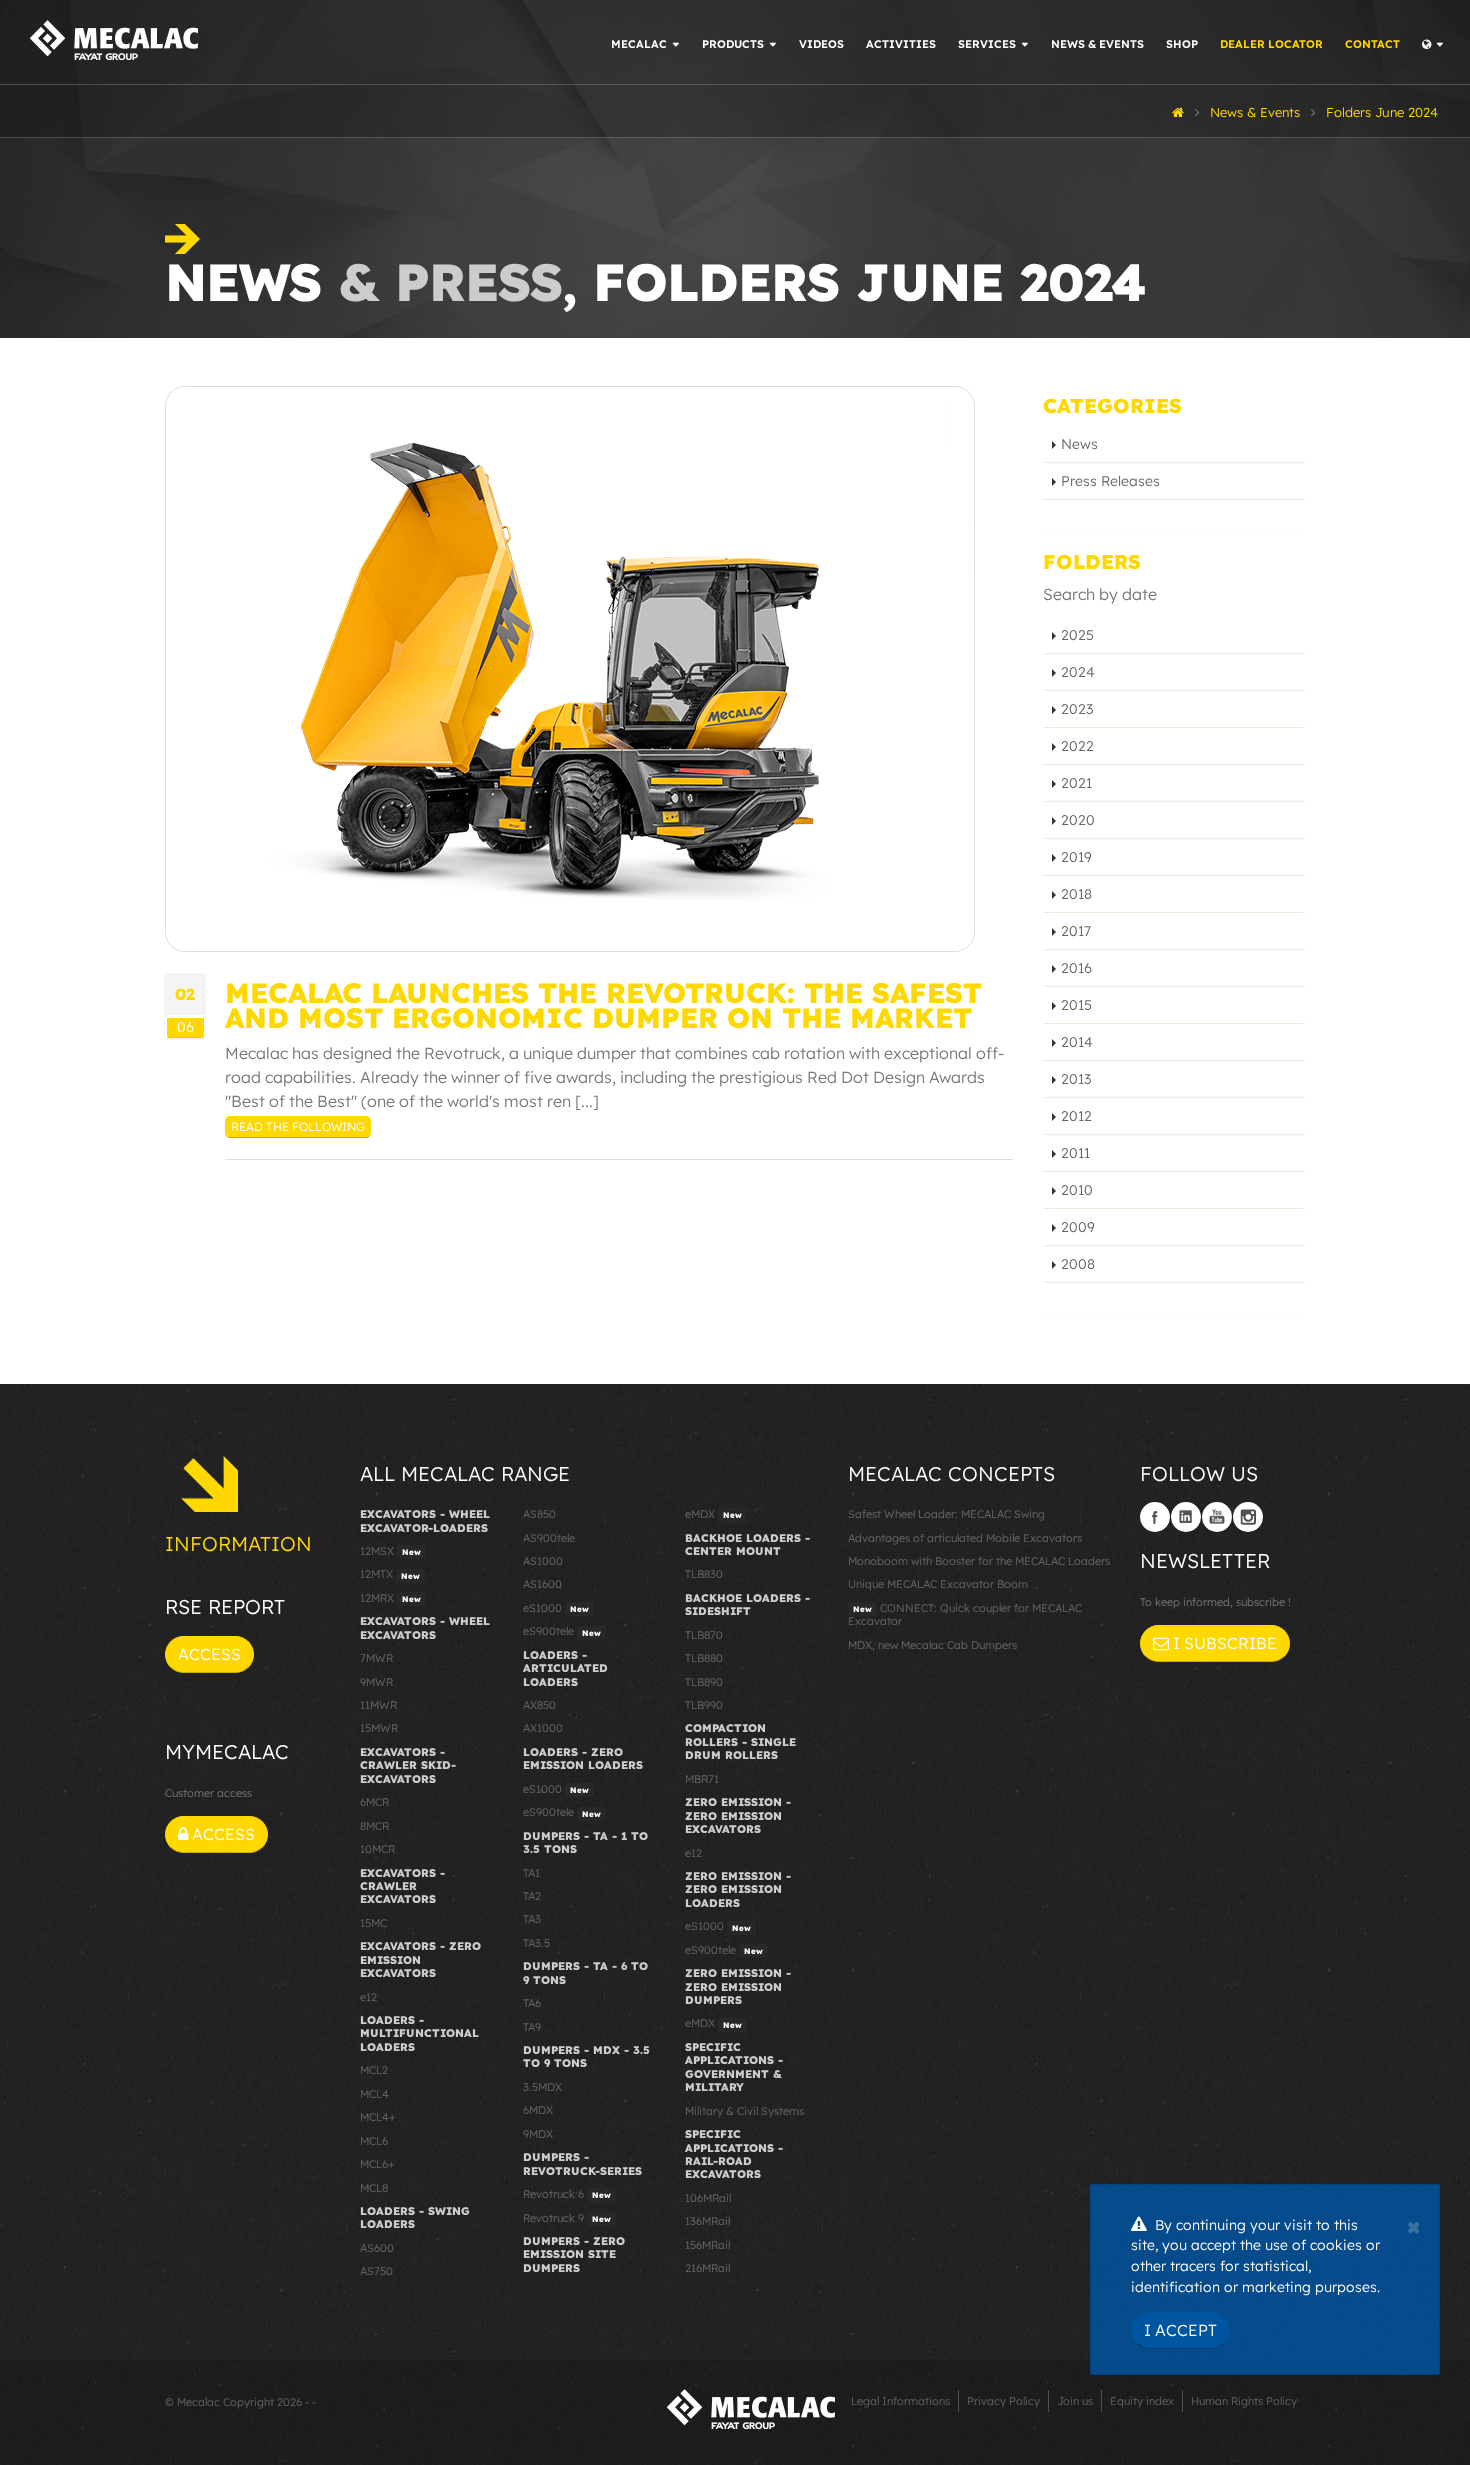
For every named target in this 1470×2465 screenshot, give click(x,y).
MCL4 (374, 2094)
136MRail (707, 2221)
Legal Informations (900, 2401)
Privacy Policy (1003, 2401)
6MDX (538, 2110)
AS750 (376, 2271)
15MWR (379, 1728)
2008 (1078, 1264)
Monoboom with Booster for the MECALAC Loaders (979, 1561)
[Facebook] (1155, 1517)
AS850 (539, 1514)
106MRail (708, 2198)
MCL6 (374, 2141)
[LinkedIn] (1186, 1517)
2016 (1076, 968)
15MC (373, 1923)
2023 (1077, 709)
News (1079, 444)
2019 (1076, 857)
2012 (1076, 1116)
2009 (1078, 1227)
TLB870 (704, 1635)
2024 (1078, 672)
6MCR (374, 1802)
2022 (1077, 746)
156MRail (707, 2245)
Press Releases (1110, 481)
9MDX (538, 2134)
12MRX (390, 1598)
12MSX (390, 1551)
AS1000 (543, 1561)
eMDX (713, 1514)
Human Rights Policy (1244, 2401)
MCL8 (374, 2188)
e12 (368, 1997)
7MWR (376, 1658)
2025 (1077, 635)
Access (209, 1654)
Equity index (1142, 2401)
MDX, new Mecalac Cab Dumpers (932, 1645)
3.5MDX (542, 2087)
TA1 (531, 1873)
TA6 (532, 2003)
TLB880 (704, 1658)
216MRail (707, 2268)
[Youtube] (1217, 1517)
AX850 (539, 1705)
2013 (1076, 1079)
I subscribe (1223, 1643)
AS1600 (542, 1584)
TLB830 (704, 1574)
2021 (1076, 783)
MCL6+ (377, 2164)
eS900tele (562, 1631)
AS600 (377, 2248)
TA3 (532, 1919)
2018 (1076, 894)
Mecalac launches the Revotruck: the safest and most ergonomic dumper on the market (603, 1005)
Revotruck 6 (567, 2194)
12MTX (390, 1574)
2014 (1077, 1042)
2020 (1078, 820)
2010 (1077, 1190)
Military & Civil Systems (744, 2111)
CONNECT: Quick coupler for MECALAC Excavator (965, 1614)
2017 (1076, 931)
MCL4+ (378, 2117)
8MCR (374, 1826)
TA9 (532, 2027)
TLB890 (704, 1682)
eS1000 (556, 1608)
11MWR (378, 1705)
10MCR (377, 1849)
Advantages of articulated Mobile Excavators (965, 1538)
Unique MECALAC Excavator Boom (938, 1584)
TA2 (532, 1896)
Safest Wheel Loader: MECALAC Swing (946, 1514)
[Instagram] (1248, 1517)
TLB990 (704, 1705)
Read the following (298, 1126)
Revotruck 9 (567, 2218)
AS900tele (549, 1538)
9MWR (376, 1682)
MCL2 (374, 2070)
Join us (1075, 2401)
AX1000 (543, 1728)
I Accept (1180, 2330)
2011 (1075, 1153)
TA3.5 (536, 1943)
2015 (1076, 1005)
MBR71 (702, 1779)
